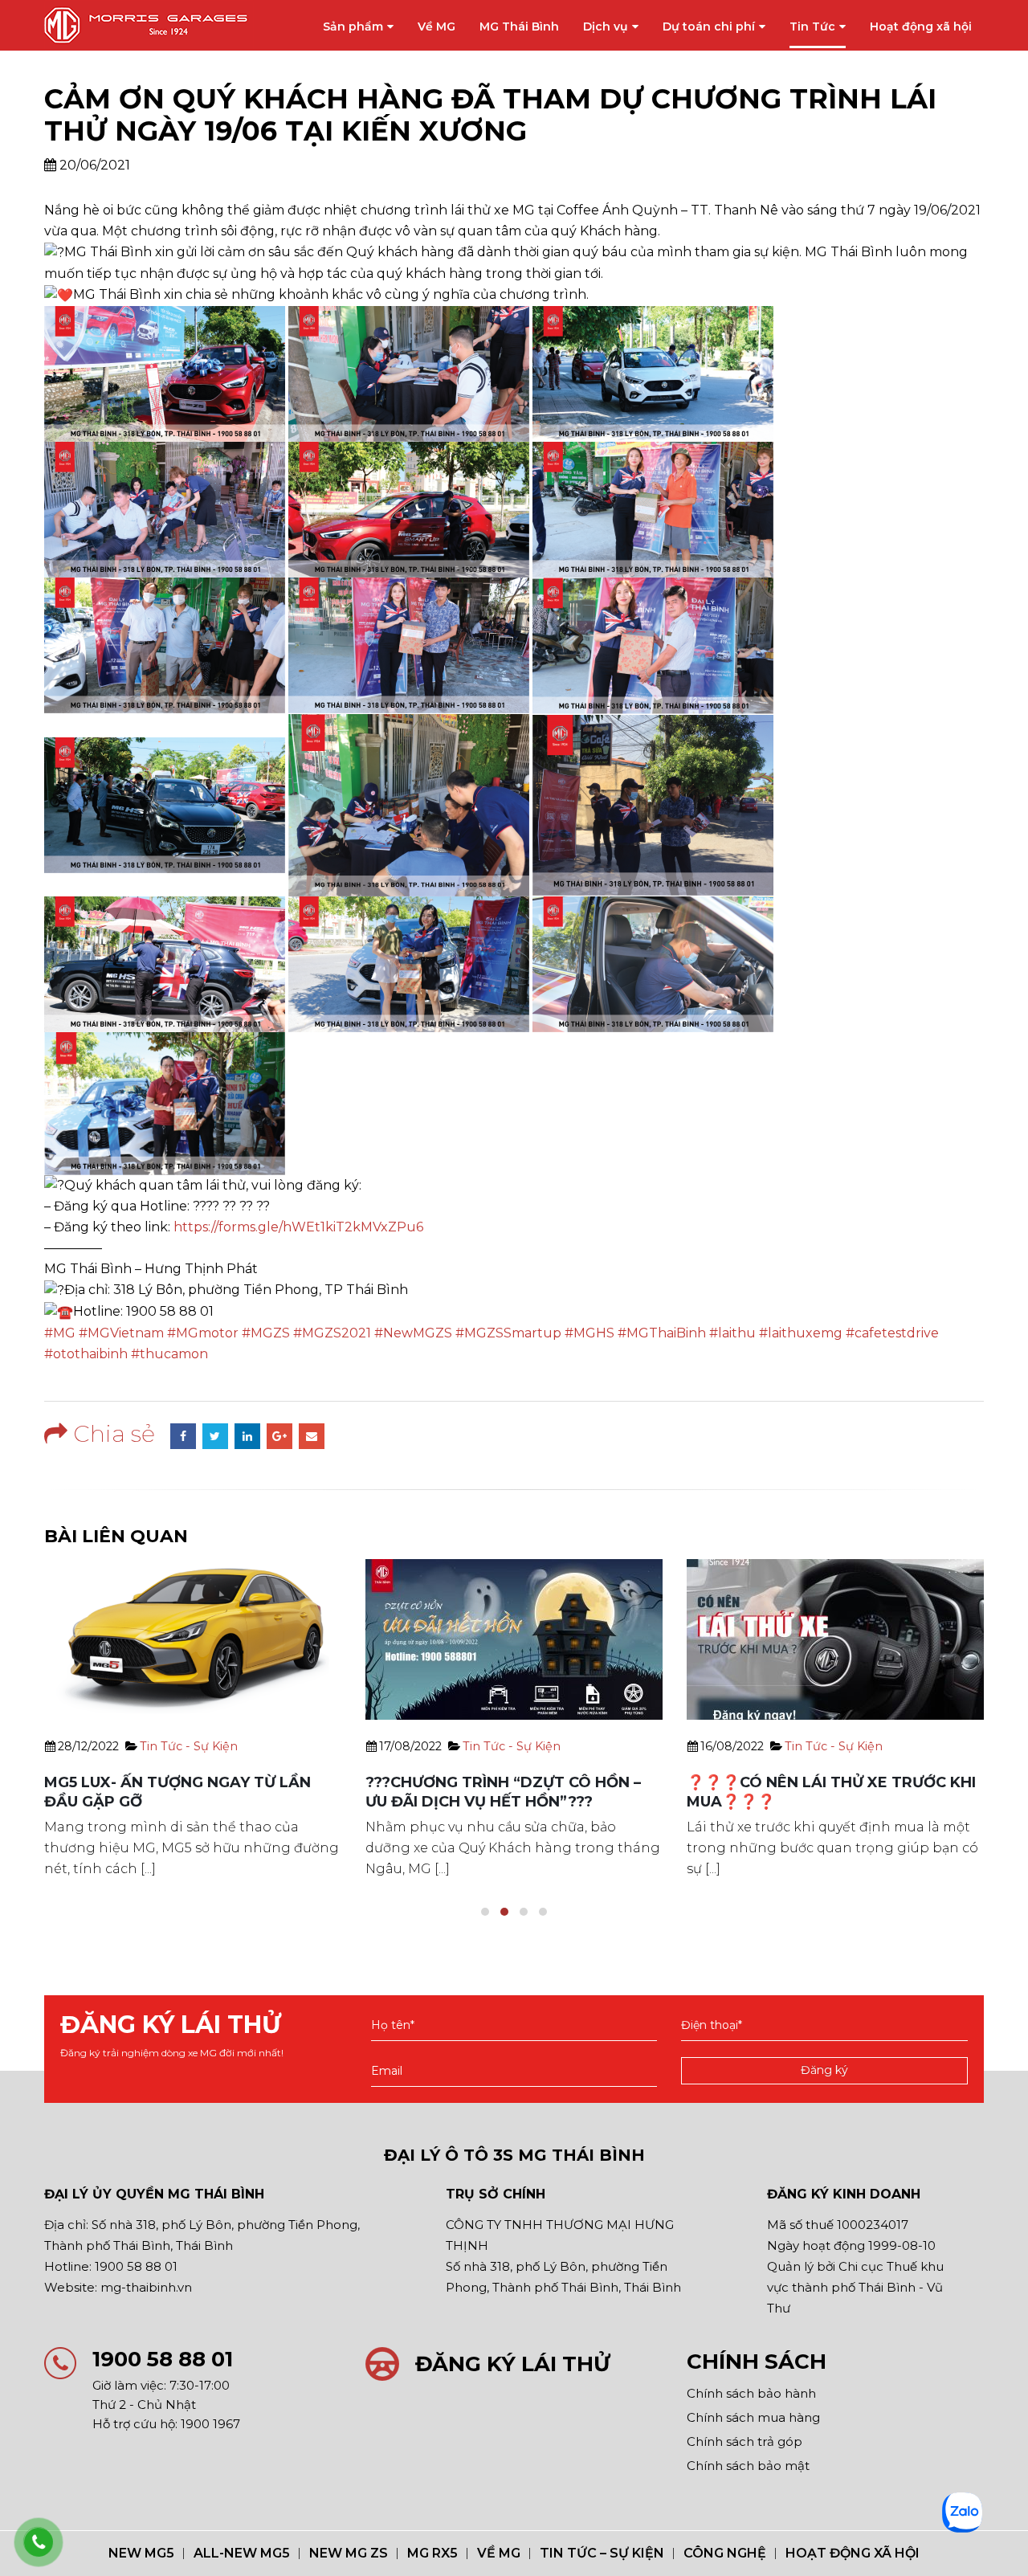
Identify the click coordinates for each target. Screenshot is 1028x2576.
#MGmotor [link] (203, 1333)
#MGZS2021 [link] (332, 1333)
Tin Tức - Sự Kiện (190, 1746)
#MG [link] (60, 1333)
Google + (279, 1436)
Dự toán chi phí (709, 27)
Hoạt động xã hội (921, 27)
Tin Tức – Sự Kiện (602, 2553)
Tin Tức (812, 27)
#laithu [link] (732, 1333)
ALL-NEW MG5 (242, 2553)
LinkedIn (247, 1436)
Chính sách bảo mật (748, 2466)
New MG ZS (349, 2553)
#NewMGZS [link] (413, 1333)
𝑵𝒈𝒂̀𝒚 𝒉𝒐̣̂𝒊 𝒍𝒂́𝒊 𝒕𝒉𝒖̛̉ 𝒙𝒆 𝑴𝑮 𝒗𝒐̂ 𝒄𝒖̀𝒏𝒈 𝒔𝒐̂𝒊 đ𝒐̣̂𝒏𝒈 (812, 1782)
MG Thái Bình (519, 27)
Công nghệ (725, 2553)
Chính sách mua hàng (753, 2417)
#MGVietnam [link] (121, 1333)
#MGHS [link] (589, 1333)
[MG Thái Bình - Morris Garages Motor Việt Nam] (149, 25)
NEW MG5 (141, 2553)
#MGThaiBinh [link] (662, 1333)
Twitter (215, 1436)
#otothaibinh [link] (86, 1354)
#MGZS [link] (266, 1333)
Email (312, 1436)
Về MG (436, 27)
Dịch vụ (606, 27)
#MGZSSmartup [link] (508, 1333)
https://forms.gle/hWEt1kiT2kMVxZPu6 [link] (298, 1227)
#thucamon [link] (169, 1354)
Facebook (183, 1436)
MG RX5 (432, 2553)
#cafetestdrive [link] (892, 1333)
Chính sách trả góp (744, 2441)
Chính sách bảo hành (751, 2393)
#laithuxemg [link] (801, 1333)
